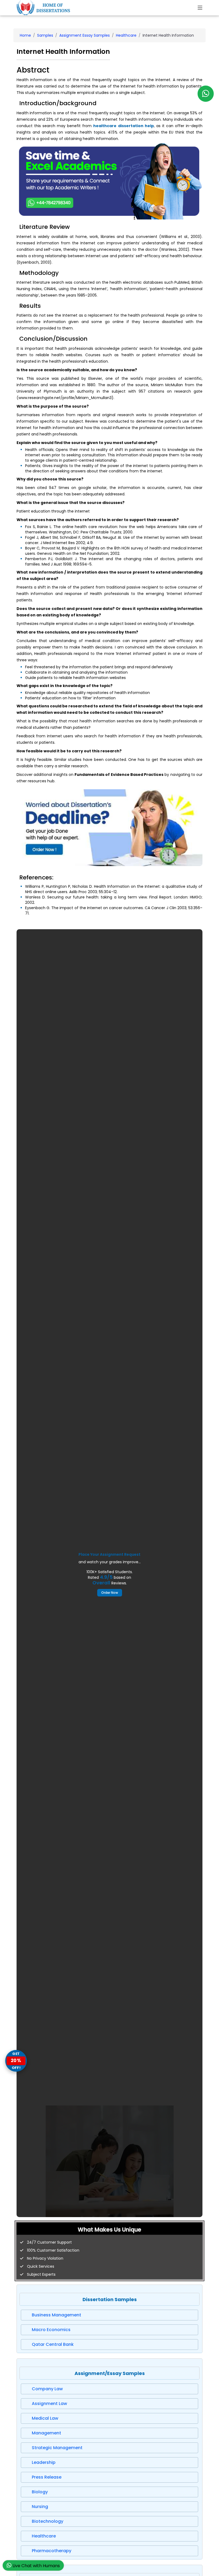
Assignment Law (49, 2404)
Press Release (47, 2477)
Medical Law (45, 2418)
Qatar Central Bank (53, 2344)
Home (25, 35)
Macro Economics (51, 2330)
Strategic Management (57, 2448)
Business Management (56, 2315)
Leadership (44, 2462)
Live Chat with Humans (36, 2566)
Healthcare (126, 35)
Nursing (40, 2507)
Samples (45, 35)
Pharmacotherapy (52, 2551)
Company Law (47, 2389)
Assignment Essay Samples (85, 35)
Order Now (110, 1593)
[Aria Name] (200, 8)
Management (46, 2433)
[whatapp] (206, 94)
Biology (40, 2492)
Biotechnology (48, 2521)
